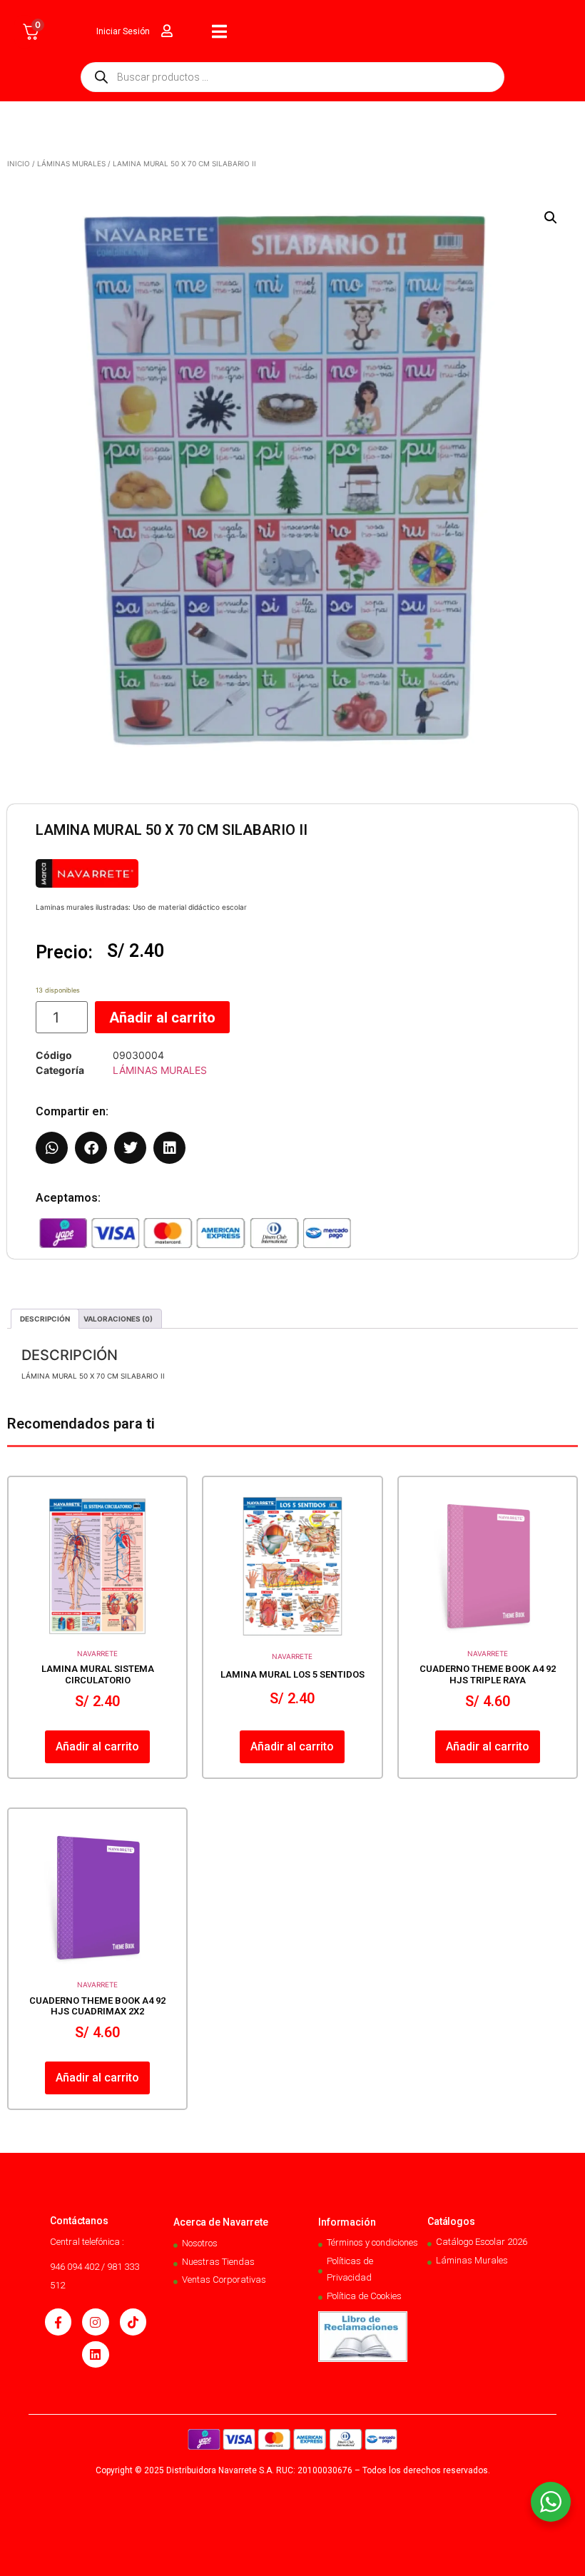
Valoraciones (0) (118, 1319)
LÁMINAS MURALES (71, 163)
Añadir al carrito (162, 1018)
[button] (551, 218)
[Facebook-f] (58, 2322)
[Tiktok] (133, 2322)
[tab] (45, 1319)
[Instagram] (95, 2322)
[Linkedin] (95, 2354)
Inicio (19, 163)
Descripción (45, 1319)
